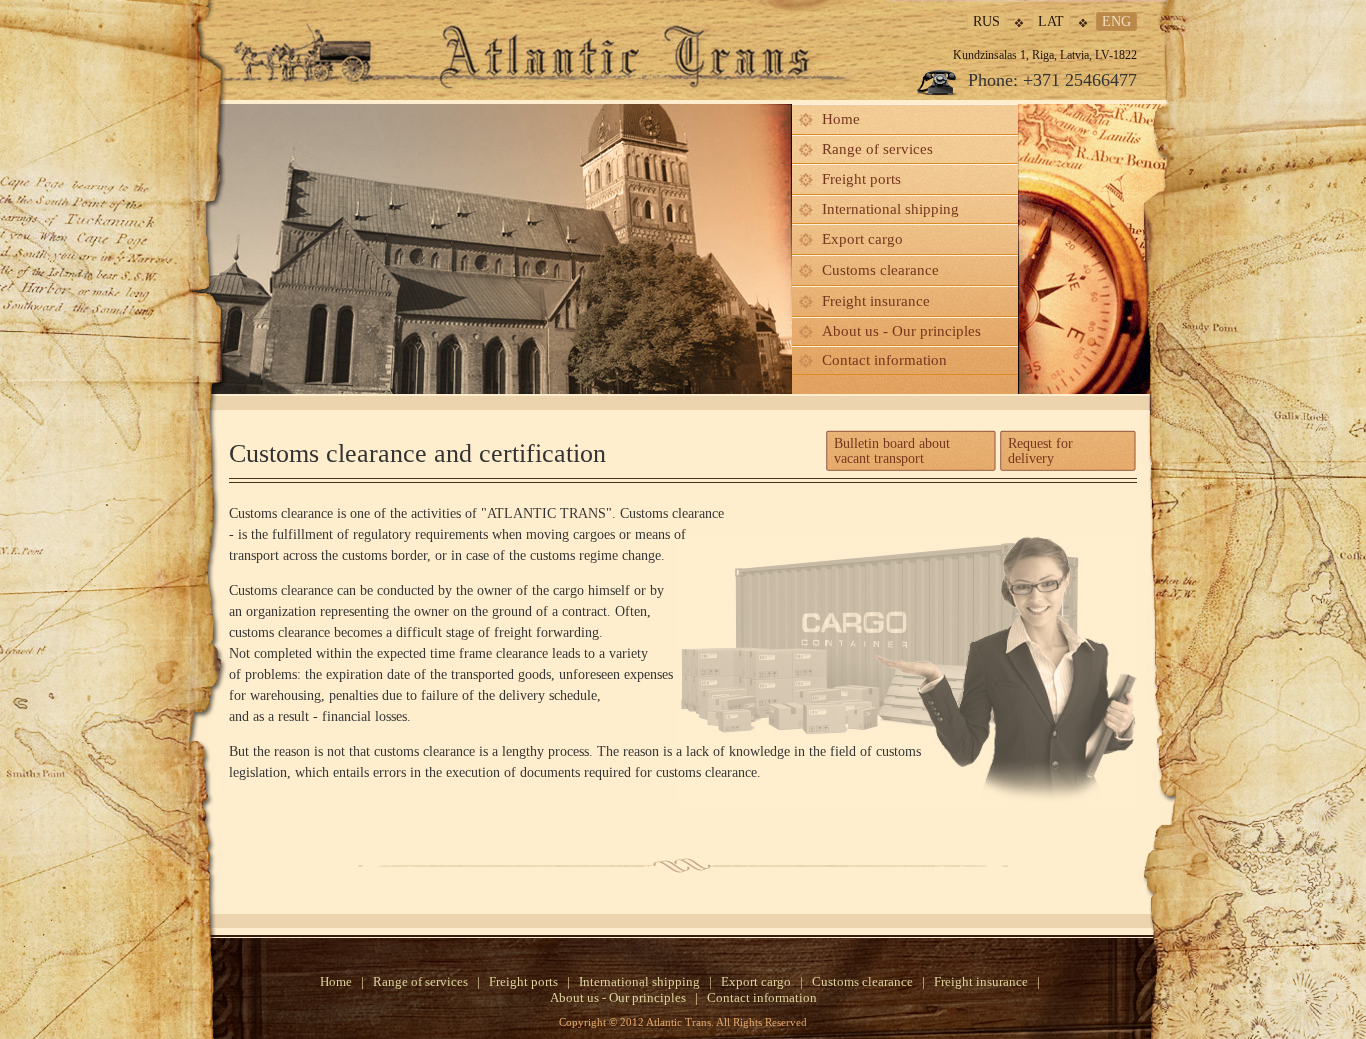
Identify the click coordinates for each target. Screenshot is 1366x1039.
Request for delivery (1040, 451)
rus (986, 21)
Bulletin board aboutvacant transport (892, 451)
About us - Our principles (901, 331)
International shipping (890, 209)
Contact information (884, 360)
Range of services (877, 149)
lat (1051, 21)
